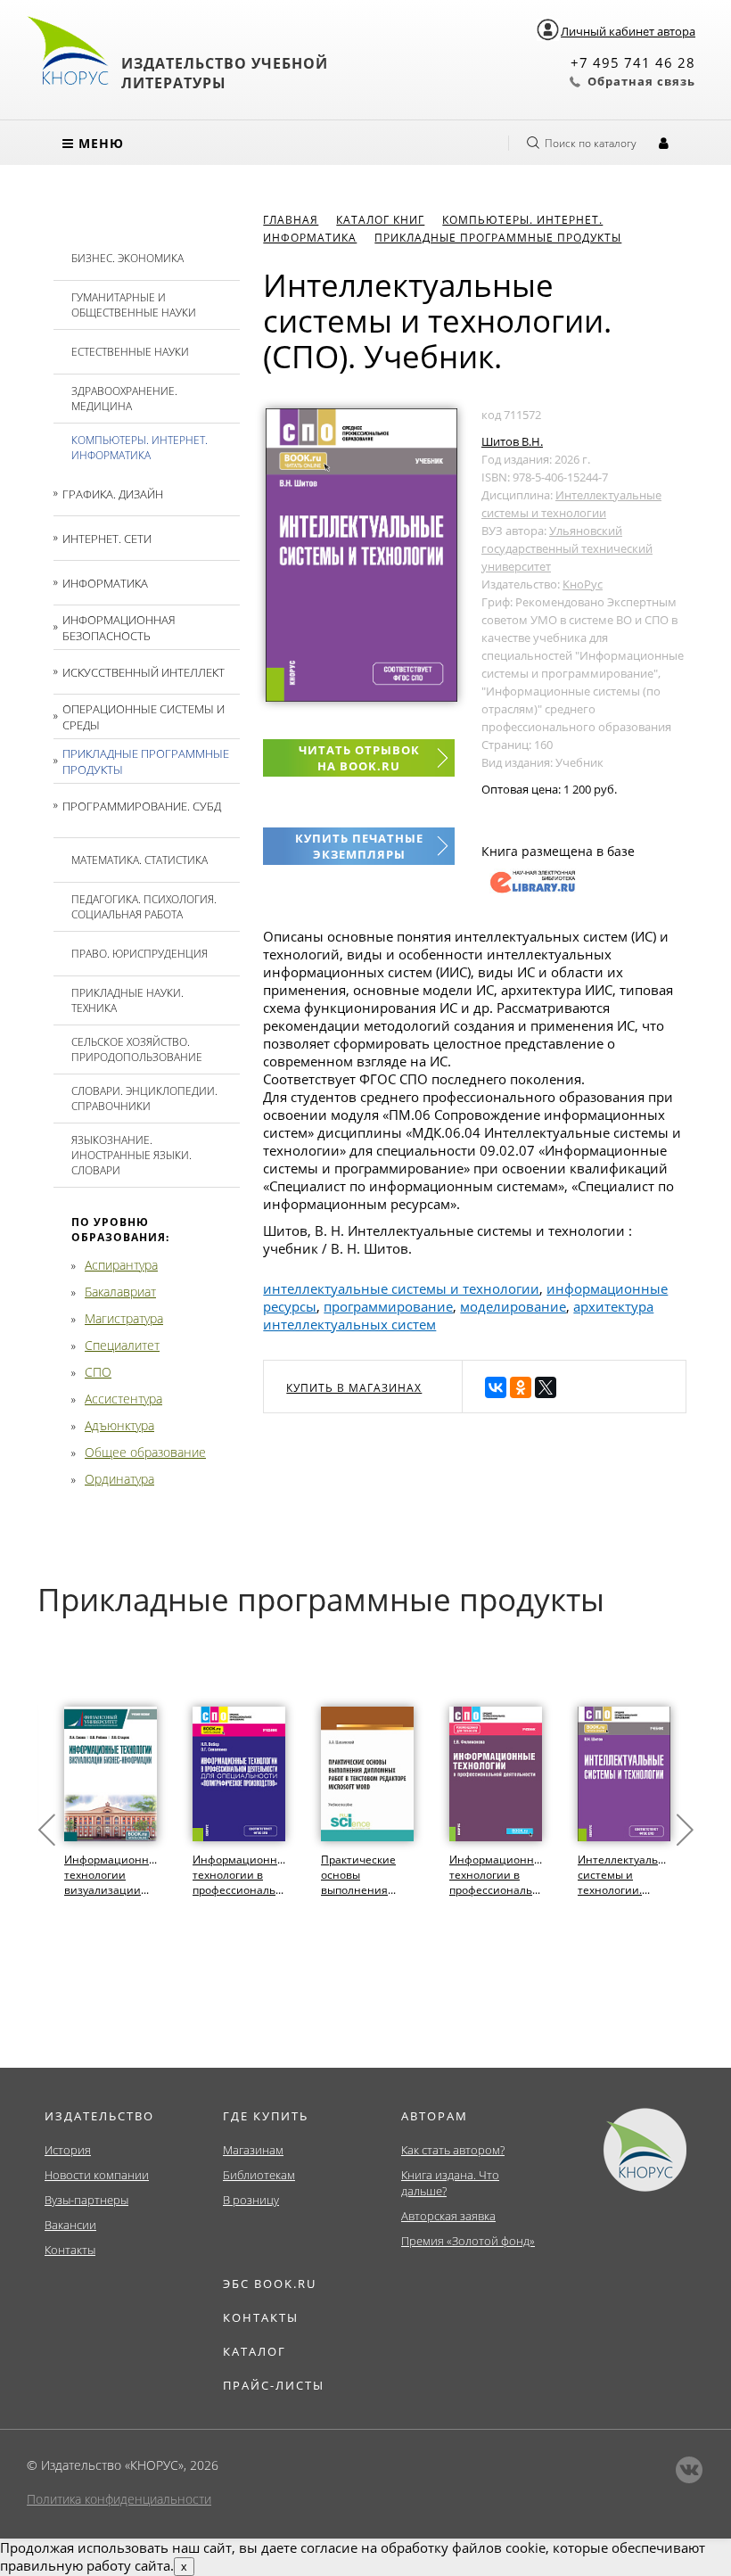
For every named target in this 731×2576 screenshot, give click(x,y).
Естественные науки (130, 352)
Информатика (105, 583)
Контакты (70, 2250)
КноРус (583, 584)
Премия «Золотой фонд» (468, 2241)
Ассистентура (123, 1399)
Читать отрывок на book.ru (359, 758)
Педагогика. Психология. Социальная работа (144, 907)
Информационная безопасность (119, 628)
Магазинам (253, 2150)
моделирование (513, 1306)
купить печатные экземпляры (359, 846)
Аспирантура (121, 1265)
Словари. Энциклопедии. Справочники (144, 1099)
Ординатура (119, 1479)
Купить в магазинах (354, 1388)
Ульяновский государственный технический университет (567, 548)
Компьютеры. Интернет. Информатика (140, 448)
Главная (291, 220)
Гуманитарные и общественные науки (134, 305)
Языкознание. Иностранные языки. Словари (131, 1155)
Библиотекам (259, 2175)
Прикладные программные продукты (146, 761)
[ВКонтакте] (496, 1387)
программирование (388, 1306)
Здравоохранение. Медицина (124, 399)
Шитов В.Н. (512, 441)
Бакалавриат (120, 1292)
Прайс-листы (274, 2385)
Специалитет (122, 1345)
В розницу (251, 2200)
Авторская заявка (448, 2216)
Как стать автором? (453, 2150)
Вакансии (70, 2225)
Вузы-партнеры (86, 2200)
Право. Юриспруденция (140, 954)
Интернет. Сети (107, 539)
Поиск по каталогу (591, 143)
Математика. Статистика (140, 860)
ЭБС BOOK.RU (270, 2284)
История (68, 2150)
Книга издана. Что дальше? (450, 2183)
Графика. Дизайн (113, 494)
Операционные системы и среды (144, 717)
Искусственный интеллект (144, 672)
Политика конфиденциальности (119, 2499)
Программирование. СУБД (142, 806)
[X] (546, 1387)
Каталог (255, 2351)
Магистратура (124, 1318)
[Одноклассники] (521, 1387)
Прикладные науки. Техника (127, 1000)
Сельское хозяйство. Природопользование (137, 1049)
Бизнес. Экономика (127, 258)
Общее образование (145, 1452)
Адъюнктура (119, 1425)
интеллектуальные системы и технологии (401, 1288)
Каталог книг (380, 220)
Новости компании (97, 2175)
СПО (98, 1372)
